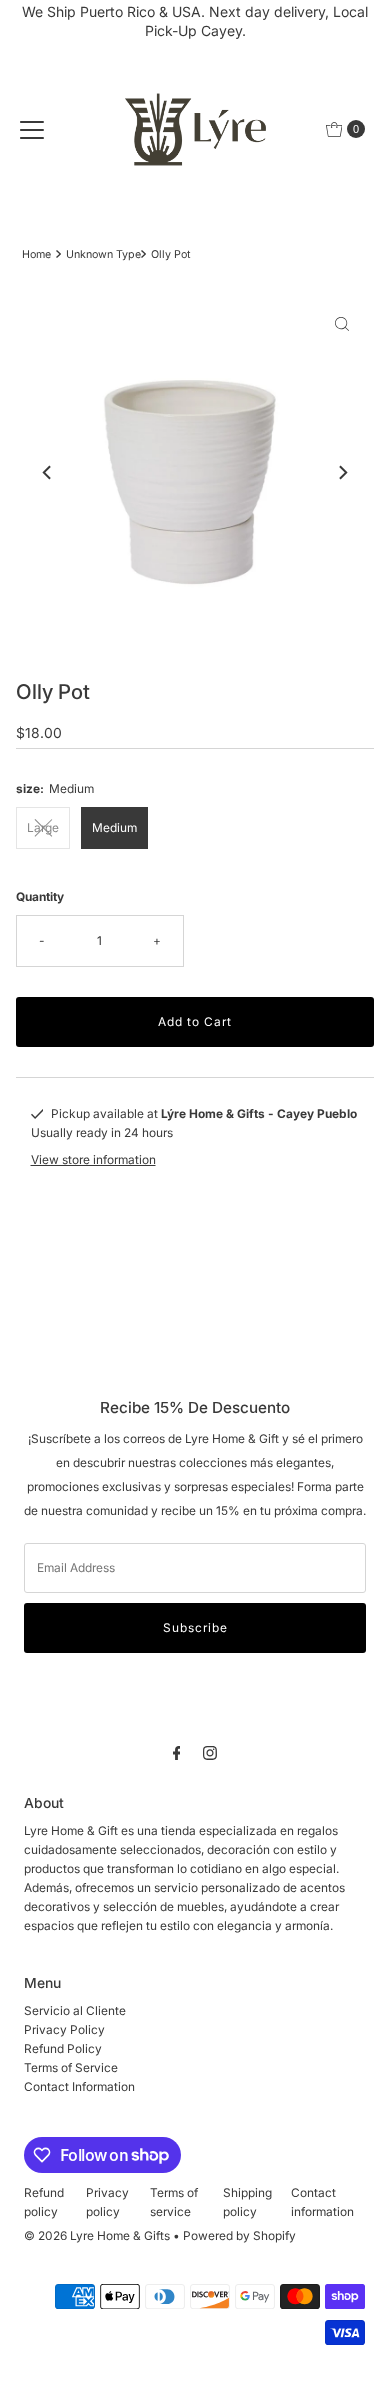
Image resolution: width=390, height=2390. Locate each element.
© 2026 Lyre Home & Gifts (97, 2235)
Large (43, 827)
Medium (114, 827)
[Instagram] (210, 1752)
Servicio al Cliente (75, 2010)
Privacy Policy (64, 2029)
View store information (93, 1159)
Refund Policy (63, 2048)
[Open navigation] (32, 129)
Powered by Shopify (239, 2235)
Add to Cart (195, 1021)
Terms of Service (71, 2067)
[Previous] (48, 472)
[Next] (342, 472)
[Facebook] (177, 1752)
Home (36, 254)
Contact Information (79, 2086)
